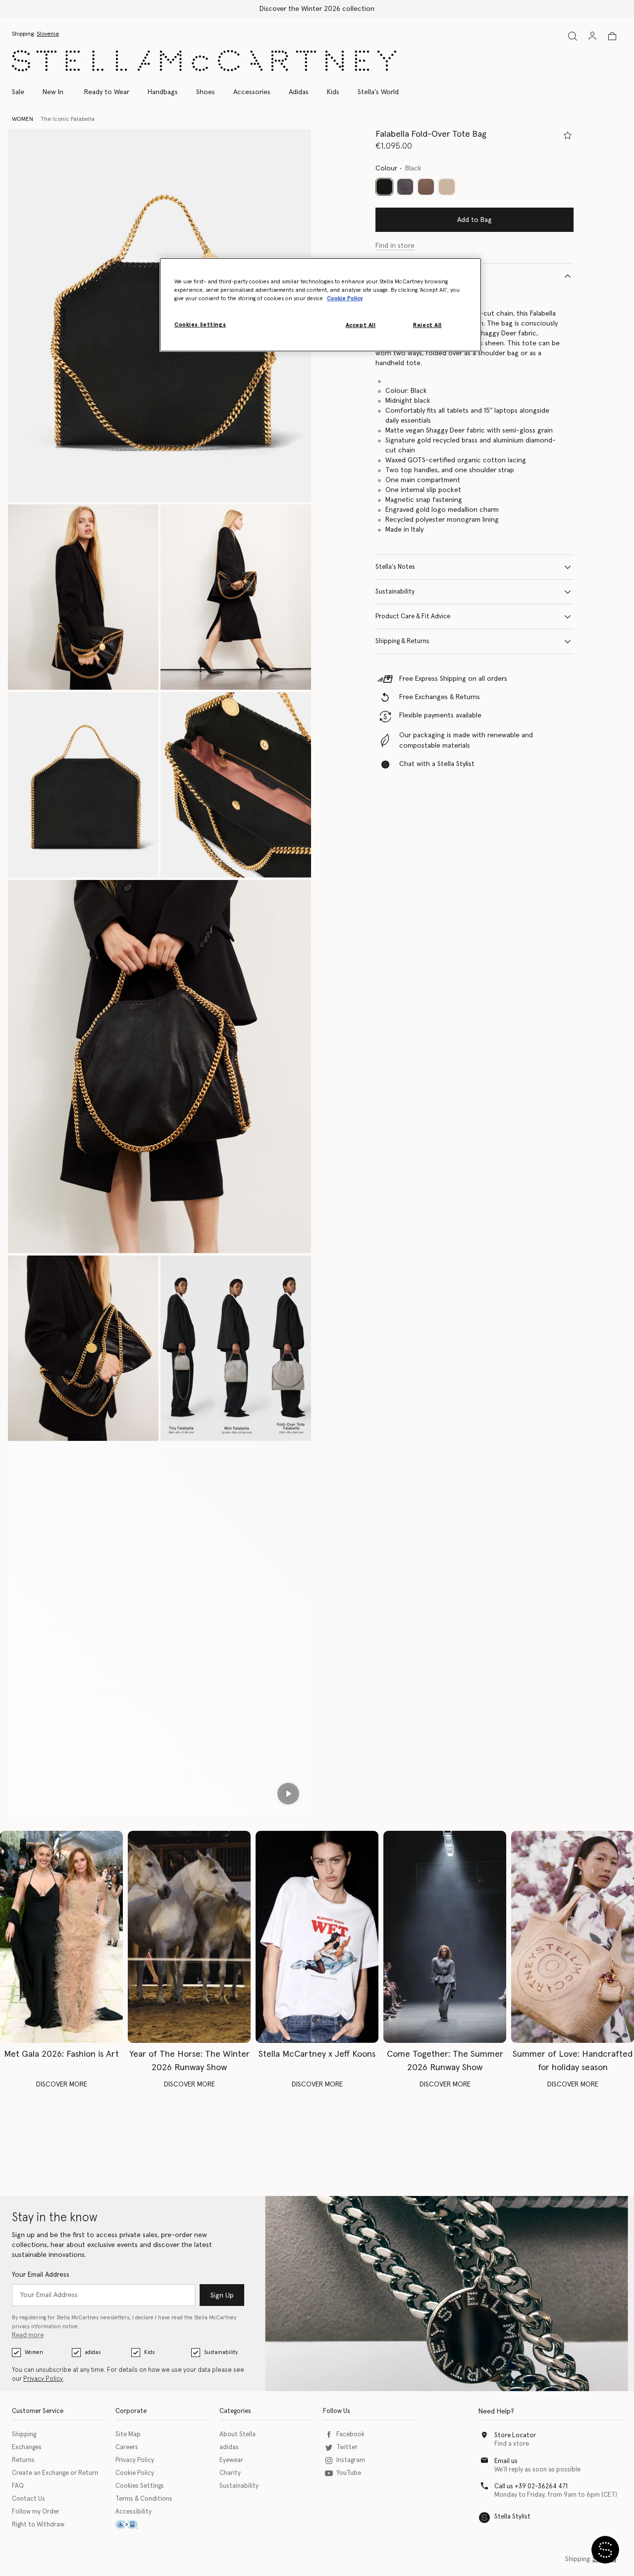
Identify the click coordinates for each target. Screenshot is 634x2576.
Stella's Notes (395, 567)
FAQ (18, 2486)
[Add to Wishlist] (568, 135)
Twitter (347, 2447)
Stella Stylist (512, 2517)
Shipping (24, 2435)
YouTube (349, 2473)
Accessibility (133, 2512)
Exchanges (27, 2447)
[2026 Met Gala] (61, 1937)
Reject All (427, 325)
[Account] (592, 36)
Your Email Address (41, 2275)
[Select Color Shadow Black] (405, 187)
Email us (506, 2461)
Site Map (128, 2435)
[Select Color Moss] (426, 187)
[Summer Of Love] (573, 1937)
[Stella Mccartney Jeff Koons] (317, 1937)
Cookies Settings (140, 2486)
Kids (149, 2352)
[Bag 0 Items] (612, 36)
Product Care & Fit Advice (413, 617)
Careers (127, 2447)
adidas (93, 2352)
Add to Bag (475, 220)
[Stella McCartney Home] (204, 61)
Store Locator (515, 2436)
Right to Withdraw (38, 2525)
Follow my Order (36, 2512)
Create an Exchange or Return (55, 2473)
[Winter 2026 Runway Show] (189, 1937)
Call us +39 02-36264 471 (531, 2487)
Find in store (395, 246)
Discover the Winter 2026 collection (317, 9)
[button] (83, 597)
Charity (230, 2473)
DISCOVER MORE (62, 2084)
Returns (23, 2460)
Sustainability (395, 592)
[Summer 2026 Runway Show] (445, 1937)
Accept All (361, 325)
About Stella (238, 2435)
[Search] (573, 36)
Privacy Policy (43, 2379)
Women (34, 2352)
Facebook (350, 2435)
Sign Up (222, 2296)
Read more (28, 2335)
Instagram (351, 2460)
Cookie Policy (135, 2473)
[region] (320, 305)
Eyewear (231, 2460)
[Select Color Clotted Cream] (447, 187)
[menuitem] (53, 92)
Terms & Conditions (144, 2499)
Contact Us (28, 2499)
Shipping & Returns (402, 641)
